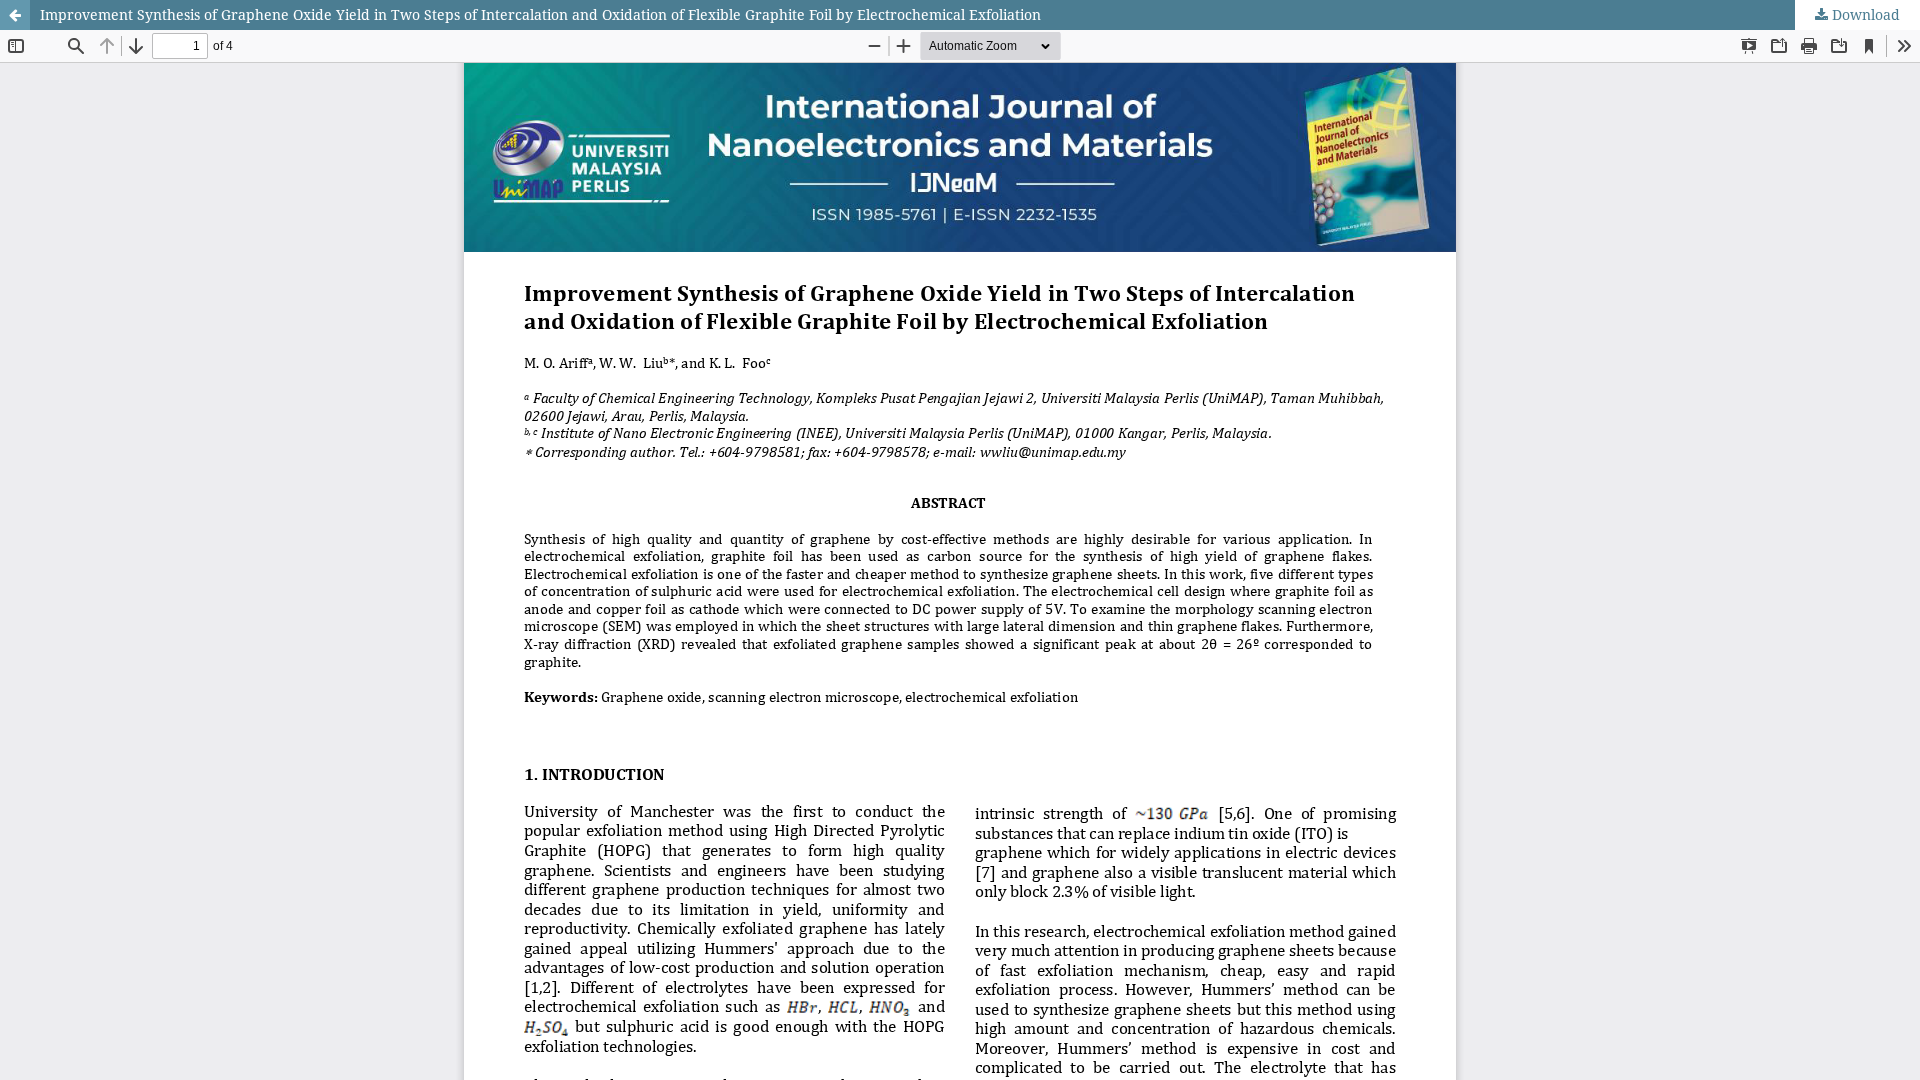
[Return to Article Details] (15, 15)
